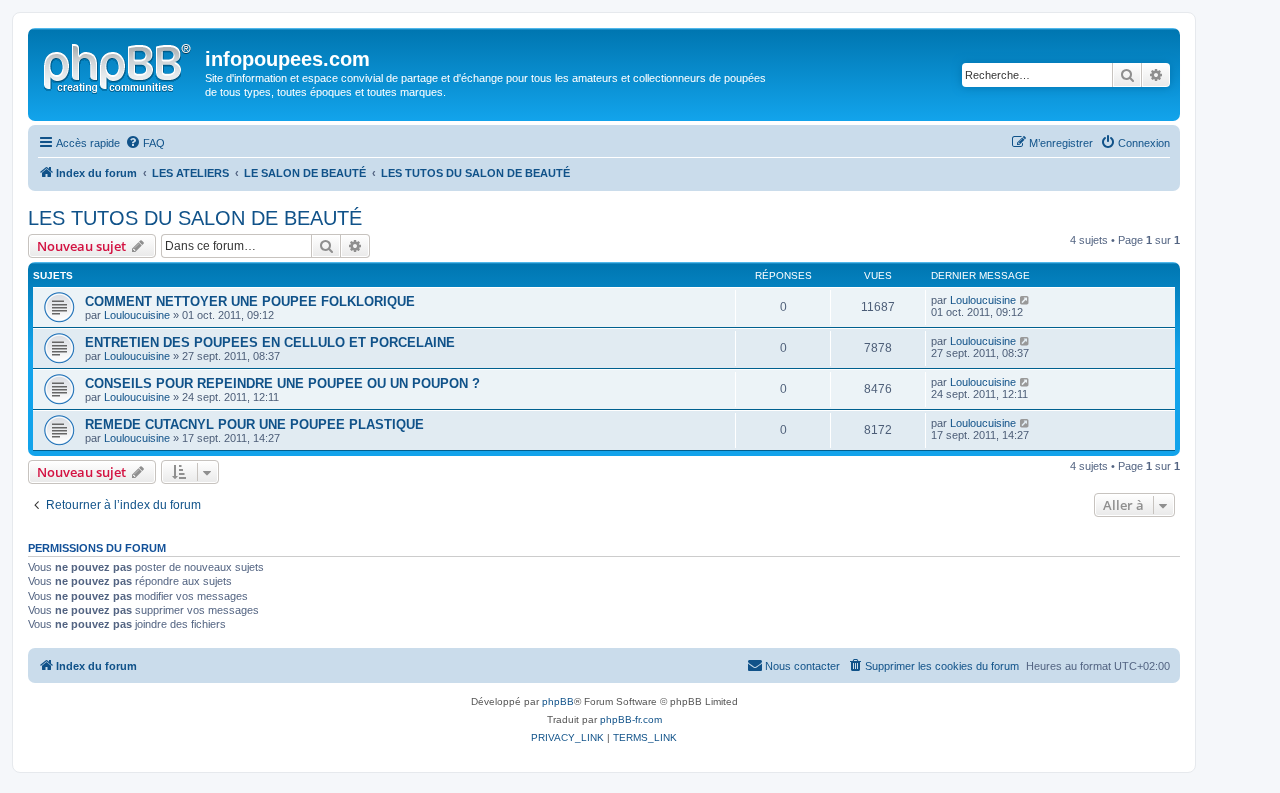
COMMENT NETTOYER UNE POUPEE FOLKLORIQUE (250, 301)
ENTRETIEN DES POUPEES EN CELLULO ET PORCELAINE (270, 342)
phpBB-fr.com (631, 719)
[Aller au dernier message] (1025, 300)
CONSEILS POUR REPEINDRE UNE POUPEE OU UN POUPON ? (282, 383)
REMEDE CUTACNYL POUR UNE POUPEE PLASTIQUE (254, 424)
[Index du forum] (119, 65)
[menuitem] (145, 143)
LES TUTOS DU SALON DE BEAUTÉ (195, 218)
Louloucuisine (137, 315)
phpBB (558, 701)
